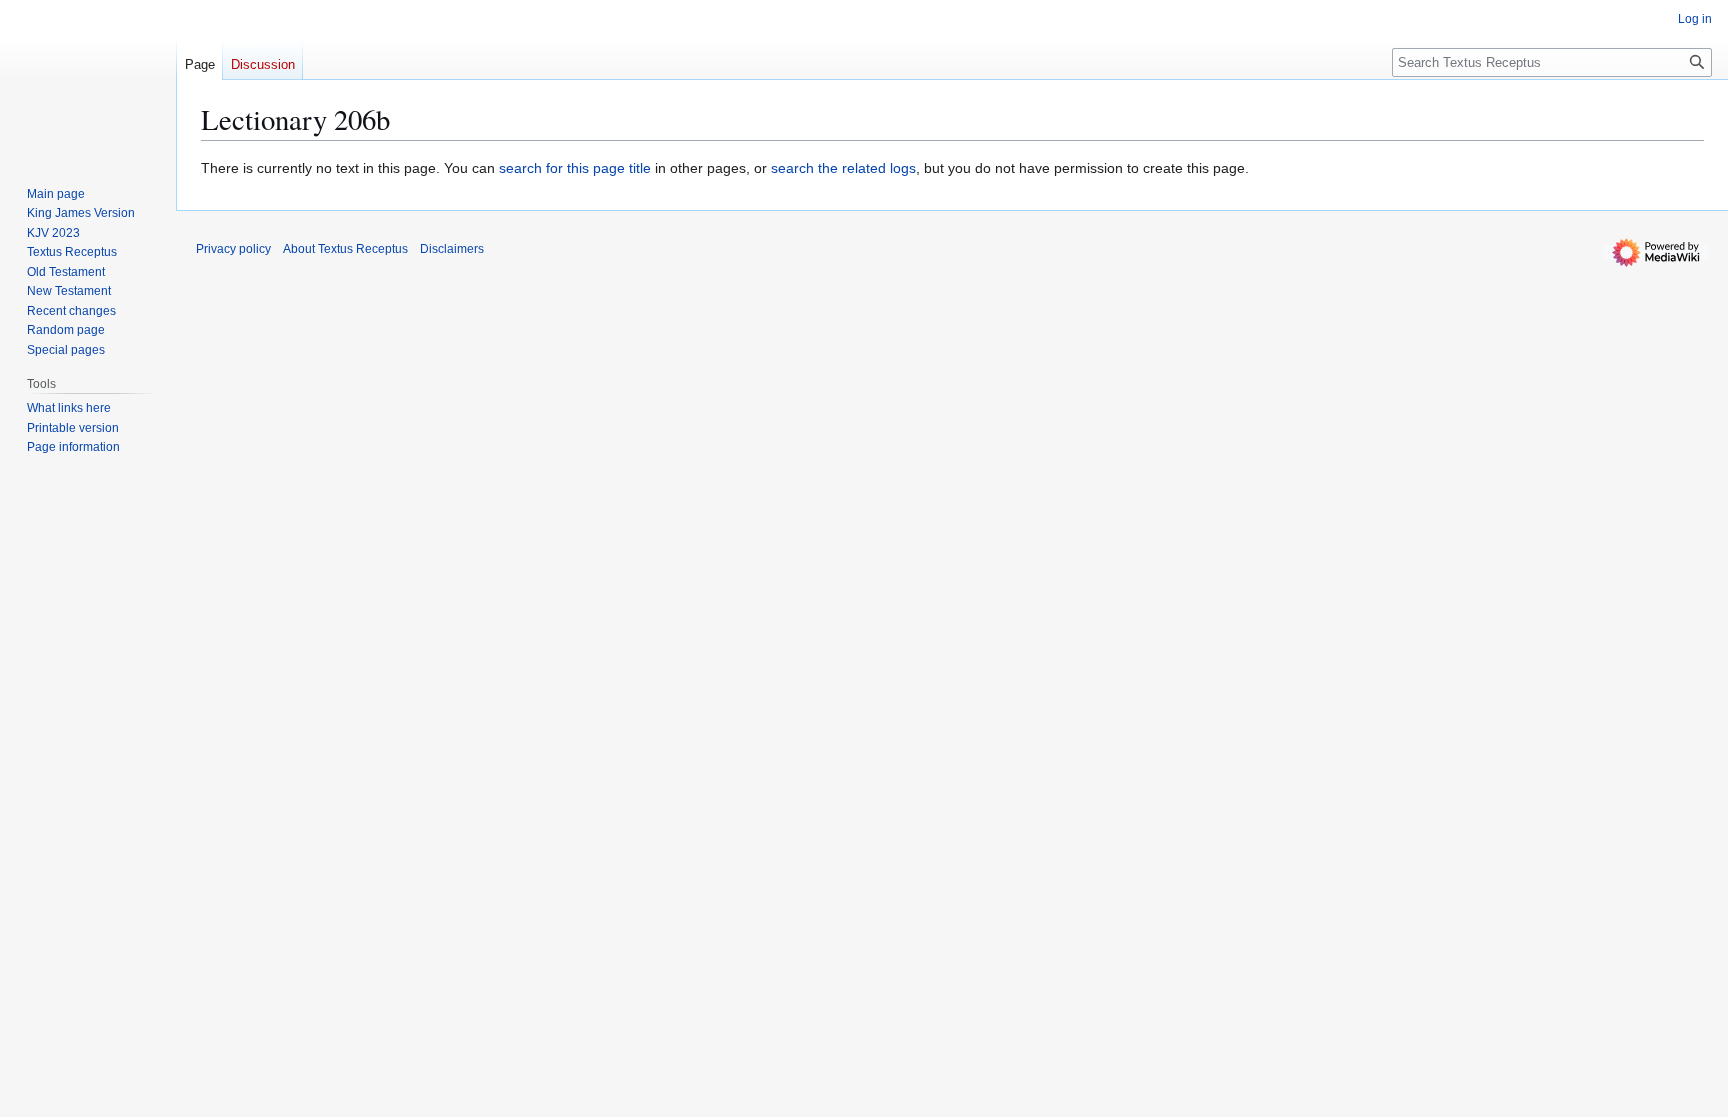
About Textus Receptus (345, 249)
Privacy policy (233, 249)
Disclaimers (452, 249)
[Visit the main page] (88, 80)
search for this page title (575, 168)
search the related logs (843, 168)
